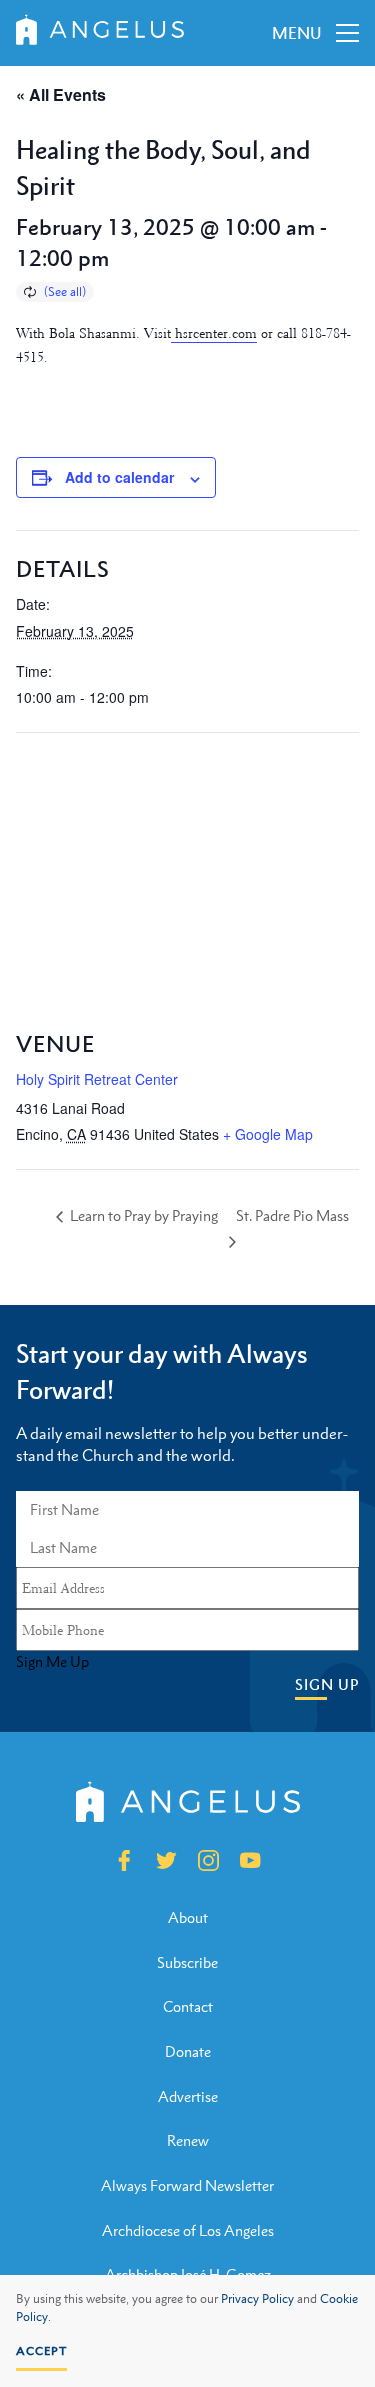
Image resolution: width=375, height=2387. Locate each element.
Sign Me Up (52, 1662)
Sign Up (327, 1684)
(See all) (65, 292)
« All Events (61, 94)
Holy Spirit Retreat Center (97, 1079)
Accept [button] (41, 2351)
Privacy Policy (257, 2299)
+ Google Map (268, 1134)
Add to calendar (119, 477)
